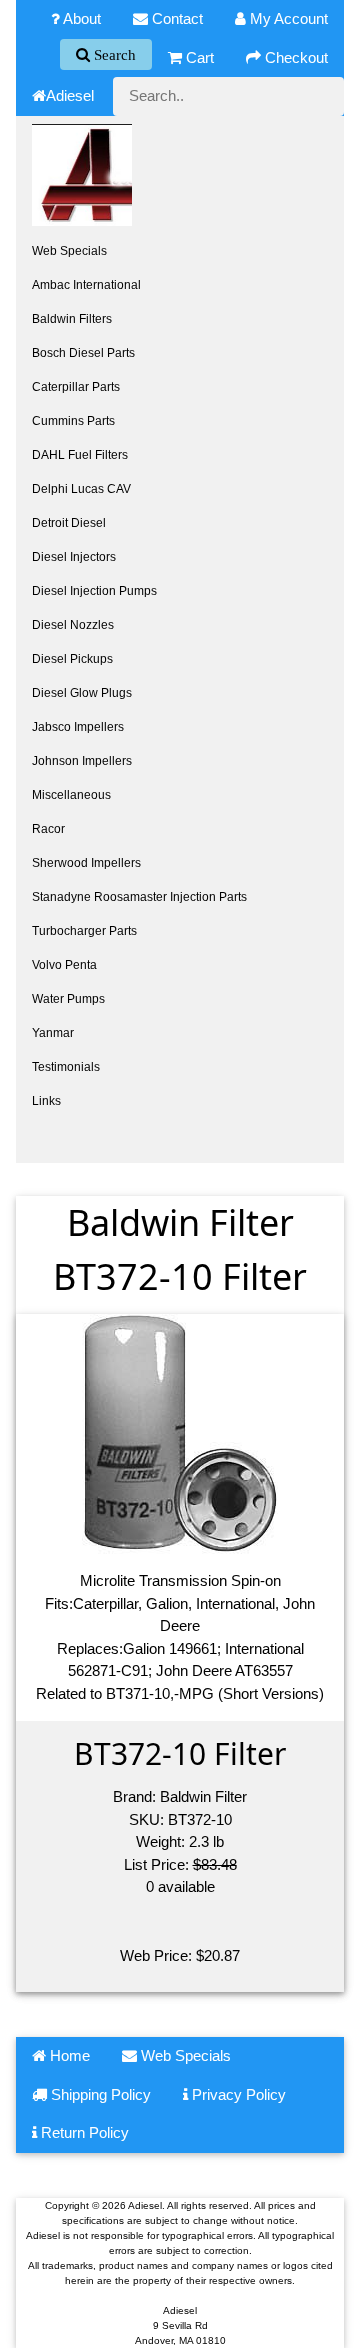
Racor (48, 829)
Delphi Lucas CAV (81, 489)
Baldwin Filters (72, 319)
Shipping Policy (99, 2094)
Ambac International (86, 285)
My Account (287, 18)
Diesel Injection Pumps (94, 591)
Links (46, 1101)
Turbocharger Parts (84, 931)
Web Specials (69, 251)
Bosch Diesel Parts (83, 353)
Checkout (294, 57)
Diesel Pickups (72, 659)
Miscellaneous (71, 795)
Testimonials (66, 1067)
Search (113, 54)
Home (68, 2055)
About (80, 18)
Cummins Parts (73, 421)
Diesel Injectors (74, 557)
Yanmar (53, 1033)
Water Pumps (68, 999)
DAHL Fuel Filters (80, 455)
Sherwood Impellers (86, 863)
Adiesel (70, 95)
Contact (175, 18)
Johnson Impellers (82, 761)
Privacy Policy (237, 2094)
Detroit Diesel (69, 523)
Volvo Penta (64, 965)
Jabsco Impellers (78, 727)
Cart (198, 57)
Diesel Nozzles (73, 625)
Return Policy (83, 2132)
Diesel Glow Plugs (82, 693)
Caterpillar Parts (76, 387)
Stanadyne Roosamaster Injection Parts (139, 897)
